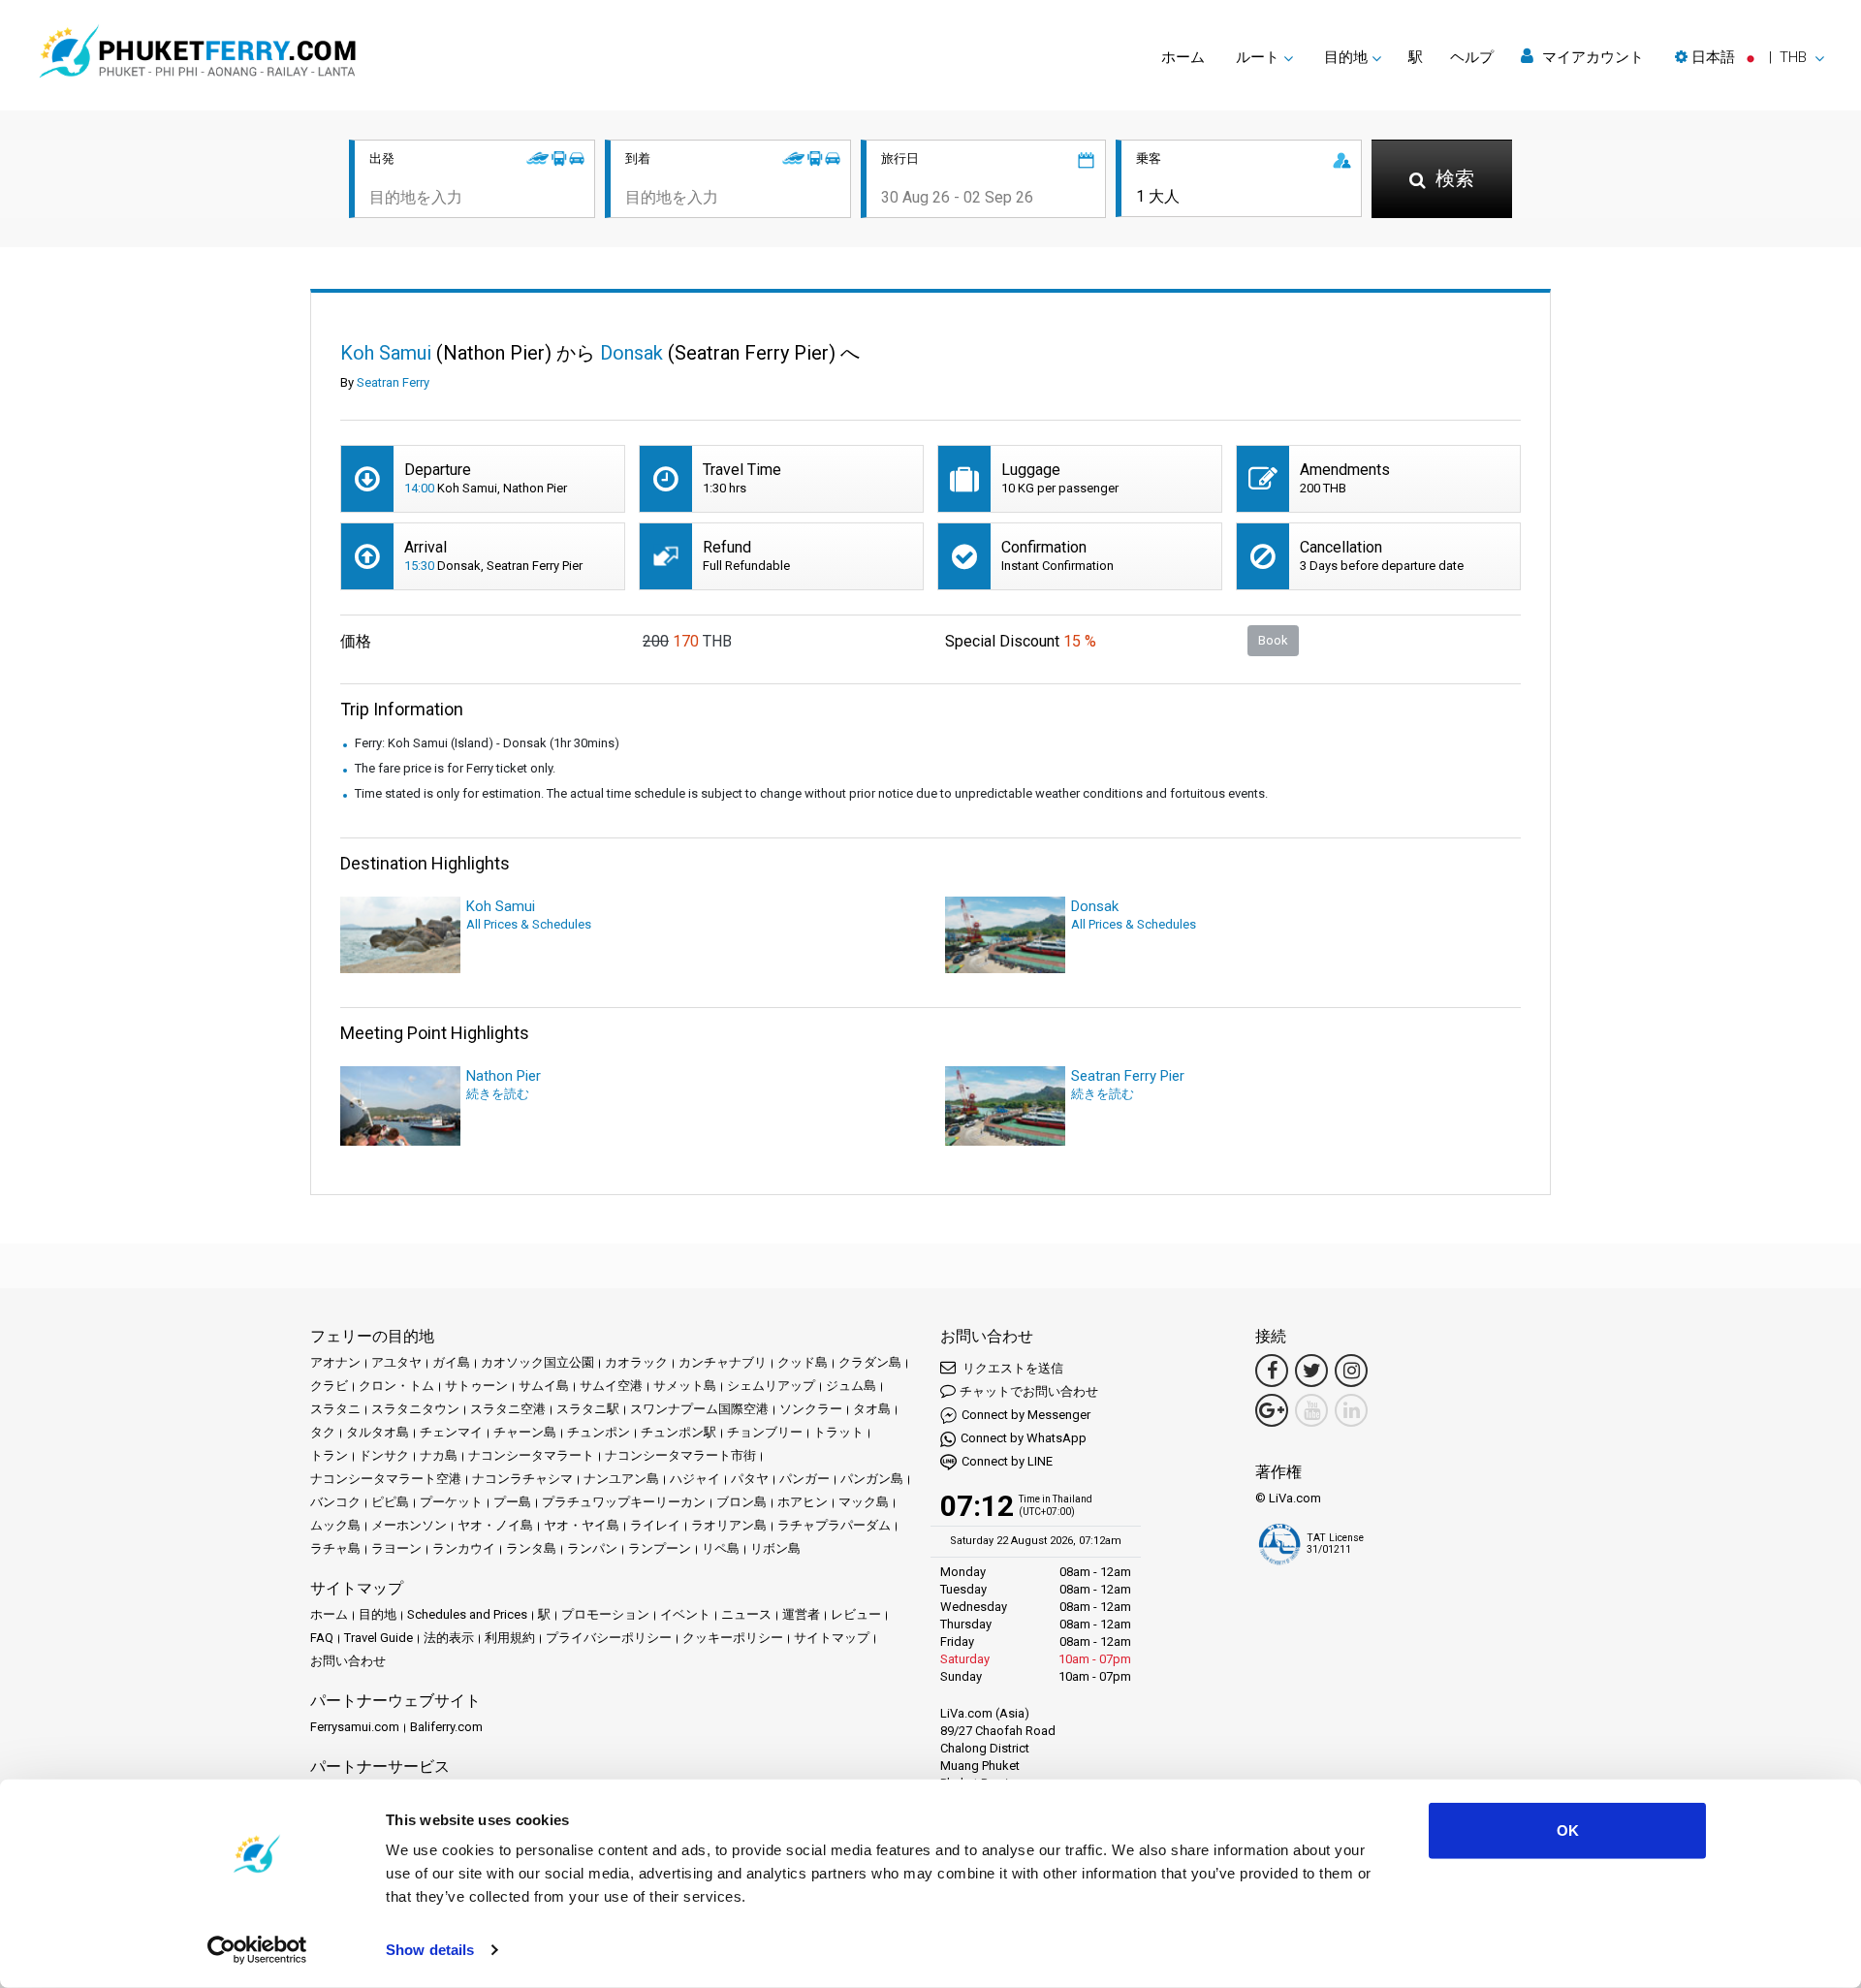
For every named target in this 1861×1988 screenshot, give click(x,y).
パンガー (804, 1479)
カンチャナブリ (723, 1362)
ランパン (592, 1548)
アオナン (335, 1362)
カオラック (636, 1362)
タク (323, 1432)
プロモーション (605, 1614)
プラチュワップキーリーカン (624, 1502)
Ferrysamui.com (355, 1727)
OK (1568, 1830)
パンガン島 (872, 1479)
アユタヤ (396, 1362)
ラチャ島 (335, 1548)
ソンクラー (811, 1409)
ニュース (746, 1614)
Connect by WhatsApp (1024, 1438)
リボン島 (775, 1548)
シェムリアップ (771, 1386)
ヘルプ (1472, 57)
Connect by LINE (1007, 1461)
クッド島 (803, 1362)
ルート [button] (1258, 57)
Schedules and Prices (467, 1614)
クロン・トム (396, 1386)
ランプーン (660, 1548)
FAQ (322, 1638)
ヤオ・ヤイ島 (582, 1525)
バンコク (335, 1502)
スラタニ (335, 1409)
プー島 (512, 1502)
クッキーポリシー (733, 1638)
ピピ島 (390, 1502)
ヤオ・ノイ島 (495, 1525)
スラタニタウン (415, 1409)
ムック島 (335, 1525)
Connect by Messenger (1026, 1415)
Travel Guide (379, 1638)
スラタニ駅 (588, 1409)
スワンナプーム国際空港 (699, 1409)
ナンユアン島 (621, 1479)
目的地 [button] (1346, 57)
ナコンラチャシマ (522, 1479)
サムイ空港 (611, 1386)
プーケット (451, 1502)
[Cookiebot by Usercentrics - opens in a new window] (257, 1950)
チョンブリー (765, 1432)
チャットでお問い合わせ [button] (1029, 1391)
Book (1273, 640)
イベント (685, 1614)
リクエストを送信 (1011, 1368)
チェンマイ (451, 1432)
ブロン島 (741, 1502)
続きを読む (498, 1094)
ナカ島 (439, 1455)
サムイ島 (544, 1386)
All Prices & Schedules (529, 924)
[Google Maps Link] (1272, 1410)
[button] (1750, 57)
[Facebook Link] (1272, 1371)
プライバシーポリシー (609, 1638)
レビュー (856, 1614)
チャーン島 (525, 1432)
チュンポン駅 (678, 1432)
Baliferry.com (446, 1727)
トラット (838, 1432)
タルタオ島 (378, 1432)
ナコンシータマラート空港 (386, 1479)
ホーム (1183, 57)
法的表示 (449, 1638)
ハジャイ (695, 1479)
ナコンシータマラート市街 (680, 1455)
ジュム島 (851, 1386)
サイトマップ (832, 1638)
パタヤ (750, 1479)
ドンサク (384, 1455)
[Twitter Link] (1311, 1371)
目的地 (378, 1614)
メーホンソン (409, 1525)
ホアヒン (803, 1502)
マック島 (864, 1502)
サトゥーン (476, 1386)
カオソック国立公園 (537, 1362)
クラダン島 (870, 1362)
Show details (430, 1950)
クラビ (329, 1386)
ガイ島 (451, 1362)
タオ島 (872, 1409)
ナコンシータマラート (531, 1455)
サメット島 (685, 1386)
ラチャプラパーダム (834, 1525)
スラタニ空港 (508, 1409)
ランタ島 (531, 1548)
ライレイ (655, 1525)
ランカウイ (464, 1548)
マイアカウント (1591, 57)
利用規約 (510, 1638)
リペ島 (721, 1548)
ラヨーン (396, 1548)
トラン (329, 1455)
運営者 (801, 1614)
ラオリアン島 (729, 1525)
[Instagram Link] (1351, 1371)
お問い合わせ (348, 1661)
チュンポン (599, 1432)
